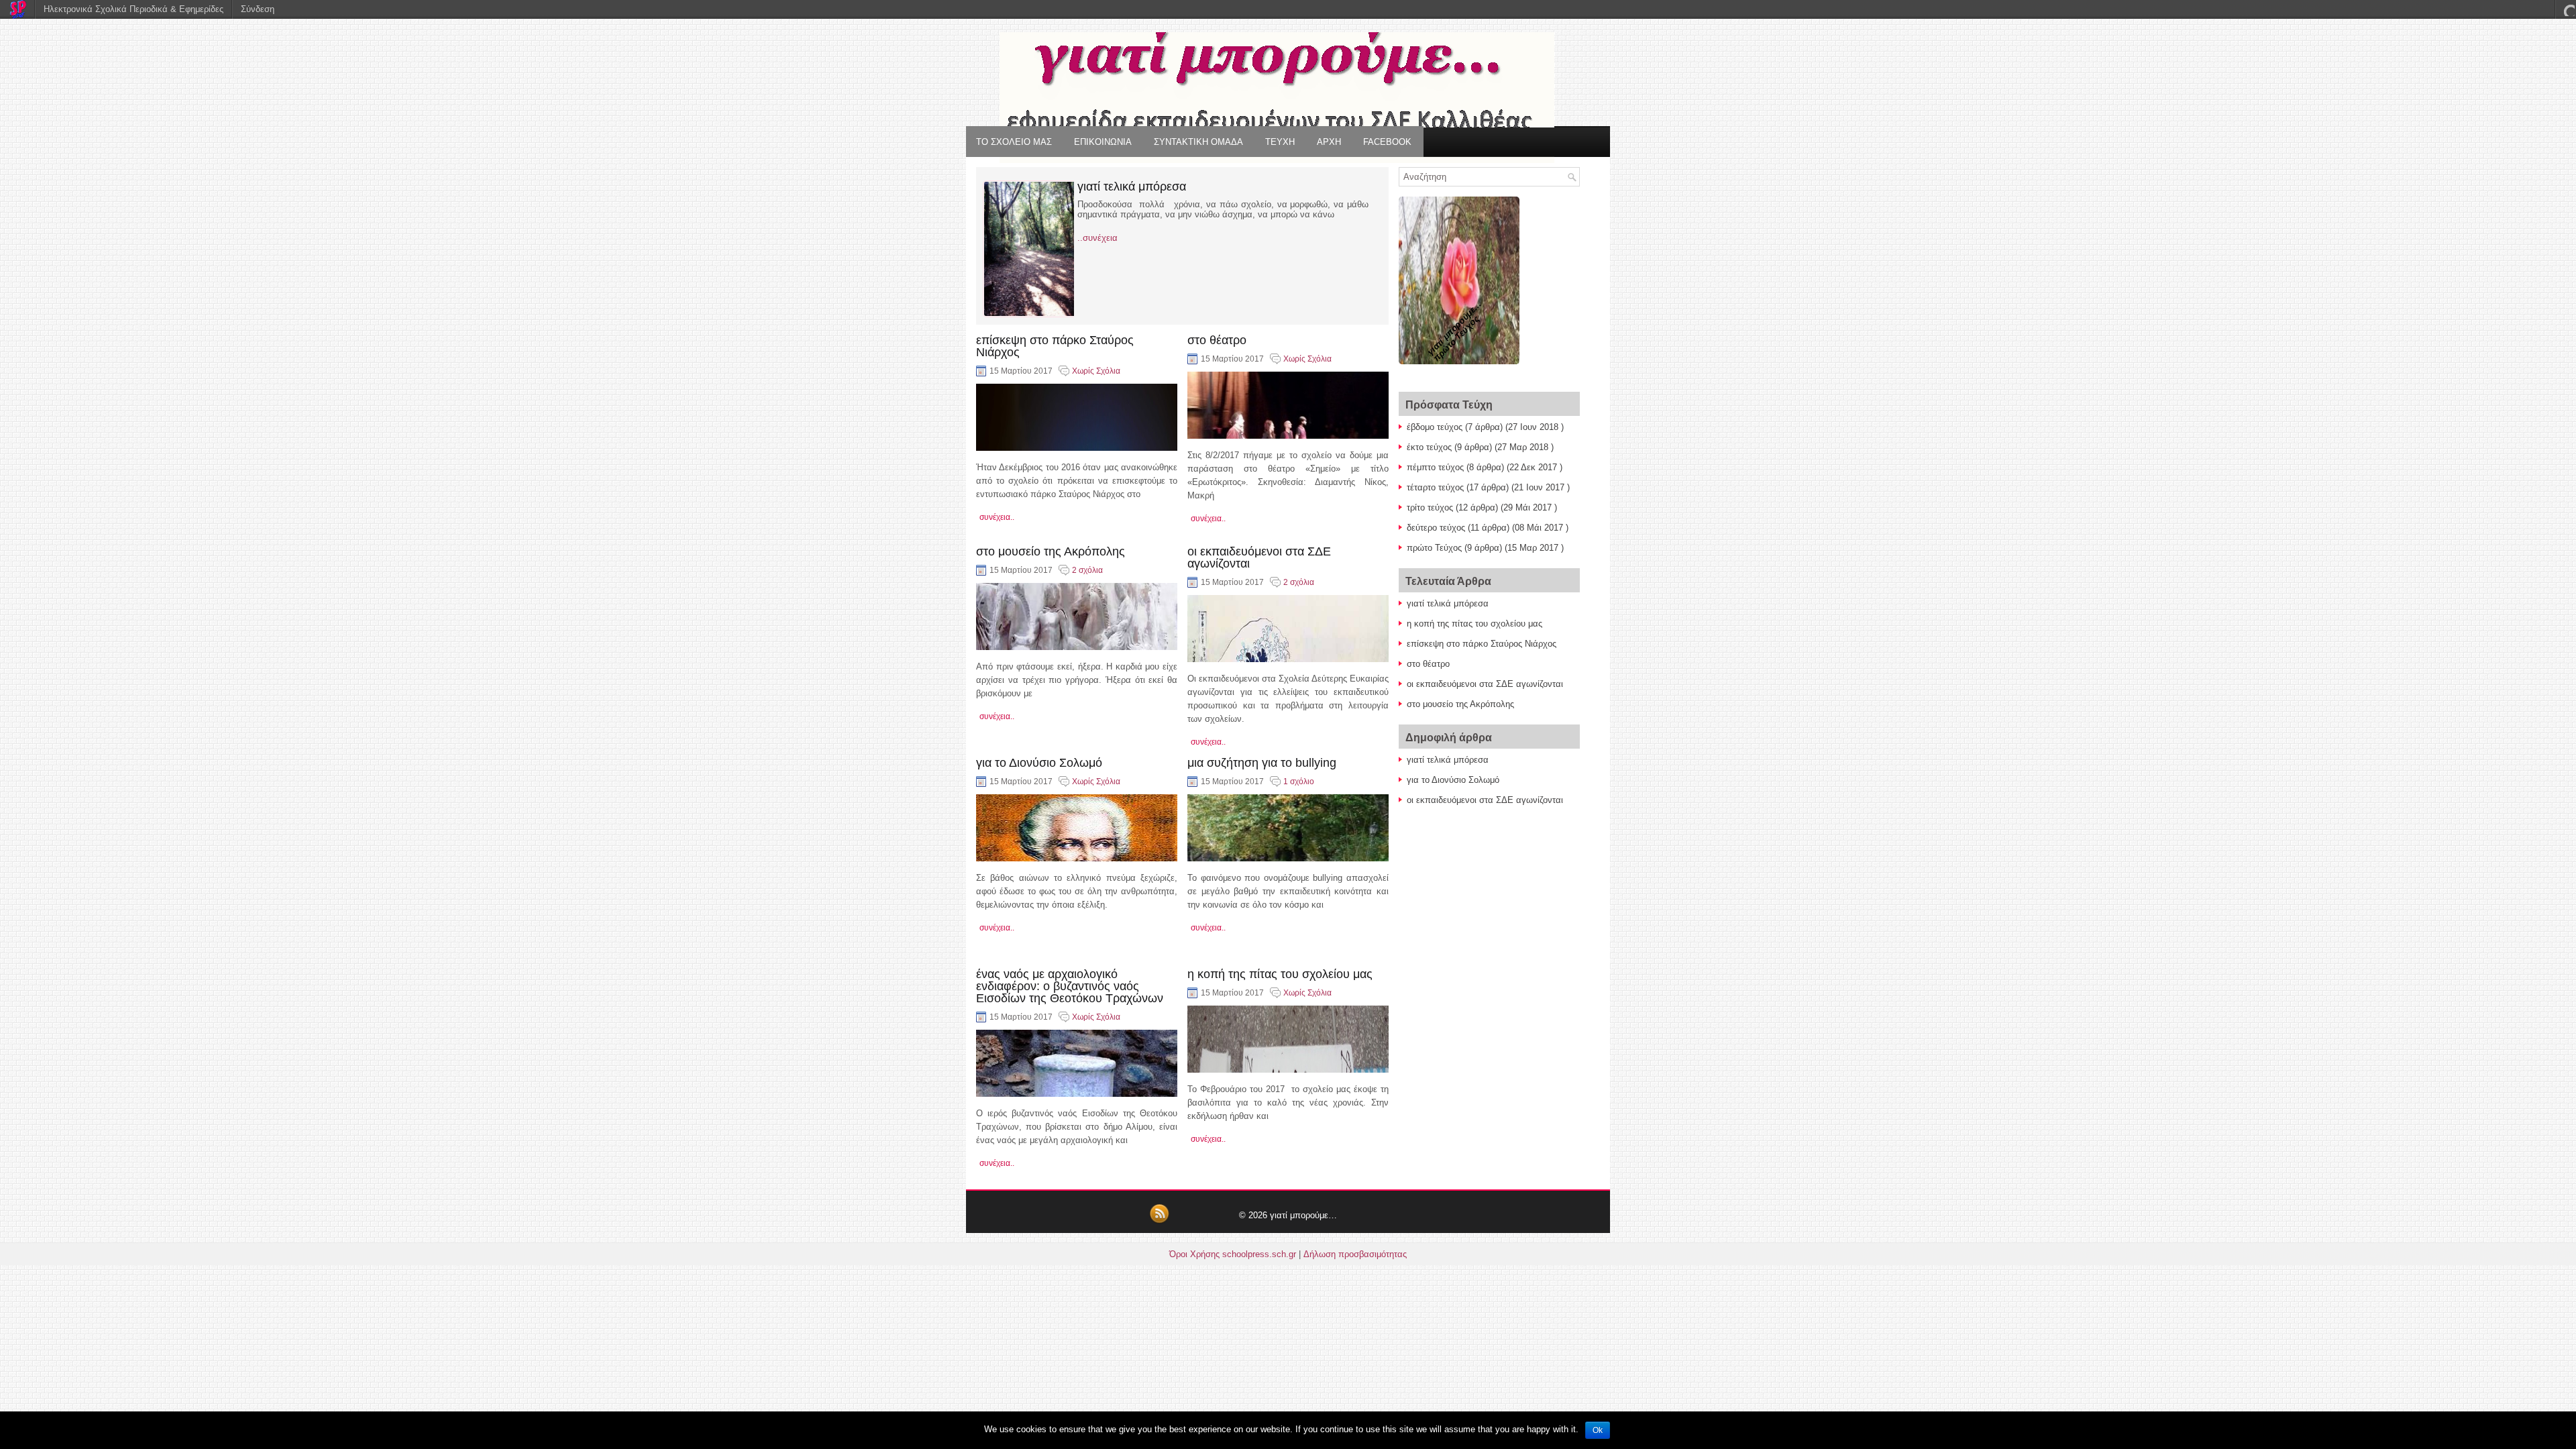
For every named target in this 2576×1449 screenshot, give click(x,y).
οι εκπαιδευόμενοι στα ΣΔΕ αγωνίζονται (1259, 557)
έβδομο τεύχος (1435, 427)
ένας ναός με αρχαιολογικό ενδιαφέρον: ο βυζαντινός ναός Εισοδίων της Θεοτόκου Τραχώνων (1070, 986)
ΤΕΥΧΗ (1280, 142)
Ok (1598, 1430)
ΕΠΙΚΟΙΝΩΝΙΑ (1103, 142)
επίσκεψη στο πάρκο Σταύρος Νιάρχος (1055, 346)
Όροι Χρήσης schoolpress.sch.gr (1233, 1254)
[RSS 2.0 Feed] (1159, 1221)
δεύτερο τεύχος (1436, 528)
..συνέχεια (1097, 238)
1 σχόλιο (1299, 782)
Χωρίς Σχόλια (1096, 371)
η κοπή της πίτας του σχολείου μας (1280, 974)
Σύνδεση (258, 9)
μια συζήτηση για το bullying (1262, 763)
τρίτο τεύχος (1430, 507)
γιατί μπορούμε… (1303, 1215)
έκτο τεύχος (1429, 447)
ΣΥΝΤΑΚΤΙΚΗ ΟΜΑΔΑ (1198, 142)
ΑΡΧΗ (1329, 142)
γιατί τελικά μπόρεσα (1132, 186)
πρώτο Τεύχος (1434, 548)
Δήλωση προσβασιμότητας (1355, 1254)
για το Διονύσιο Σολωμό (1039, 763)
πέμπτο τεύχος (1435, 467)
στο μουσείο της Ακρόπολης (1051, 551)
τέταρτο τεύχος (1435, 487)
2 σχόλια (1087, 570)
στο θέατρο (1217, 340)
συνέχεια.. (997, 517)
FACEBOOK (1387, 142)
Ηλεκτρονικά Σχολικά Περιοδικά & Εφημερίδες (133, 9)
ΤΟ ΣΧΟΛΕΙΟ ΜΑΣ (1014, 142)
